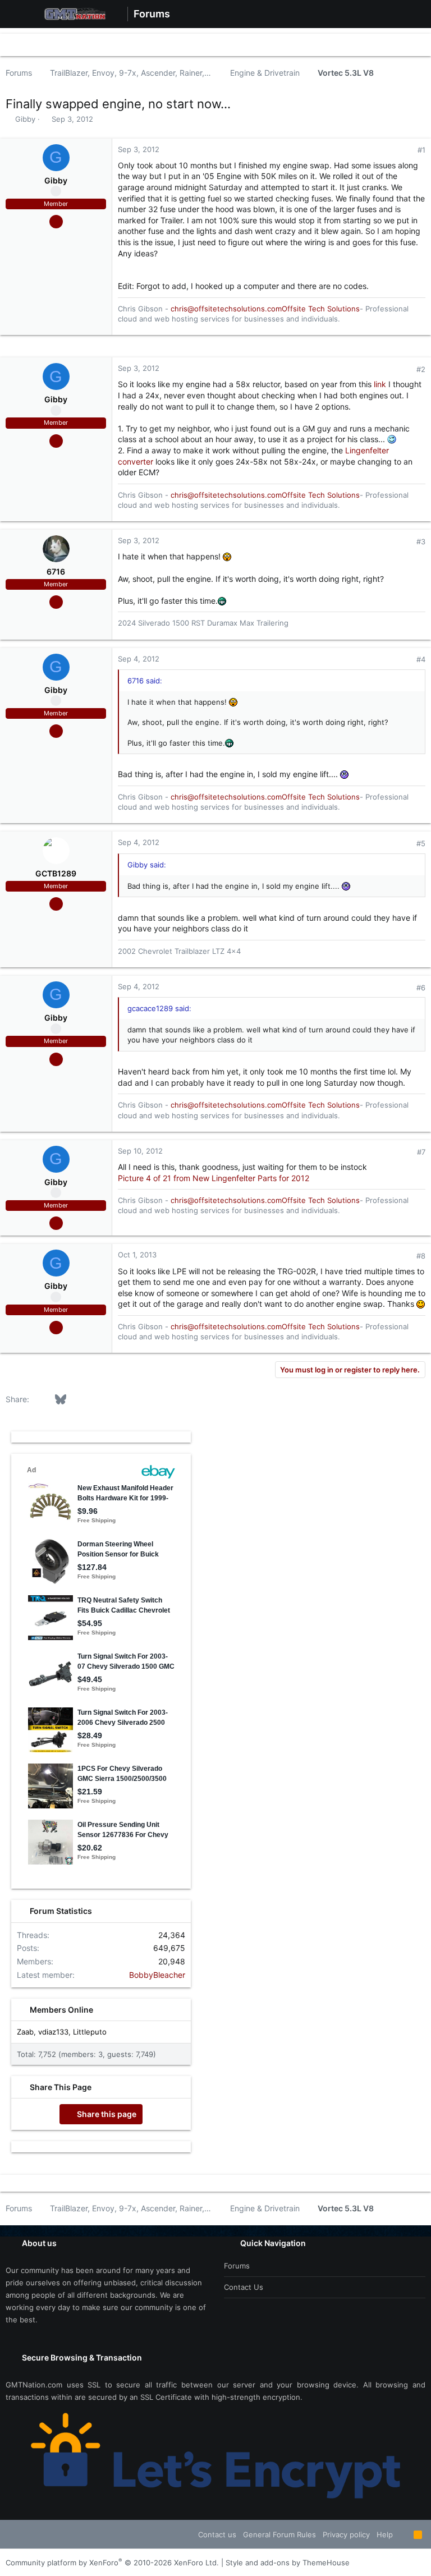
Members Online (61, 2010)
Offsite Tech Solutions (321, 309)
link (380, 384)
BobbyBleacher (157, 1975)
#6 (421, 988)
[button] (17, 14)
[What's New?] (394, 14)
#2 (421, 369)
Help (385, 2534)
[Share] (406, 150)
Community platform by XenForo (112, 2563)
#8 (421, 1256)
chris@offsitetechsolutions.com (226, 309)
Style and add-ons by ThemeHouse (288, 2563)
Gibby (25, 119)
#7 (421, 1152)
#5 (421, 843)
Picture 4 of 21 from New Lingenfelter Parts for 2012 (214, 1178)
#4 (421, 659)
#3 (421, 541)
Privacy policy (346, 2534)
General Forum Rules (279, 2534)
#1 (421, 150)
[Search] (414, 14)
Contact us (244, 2287)
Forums (237, 2266)
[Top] (403, 2534)
